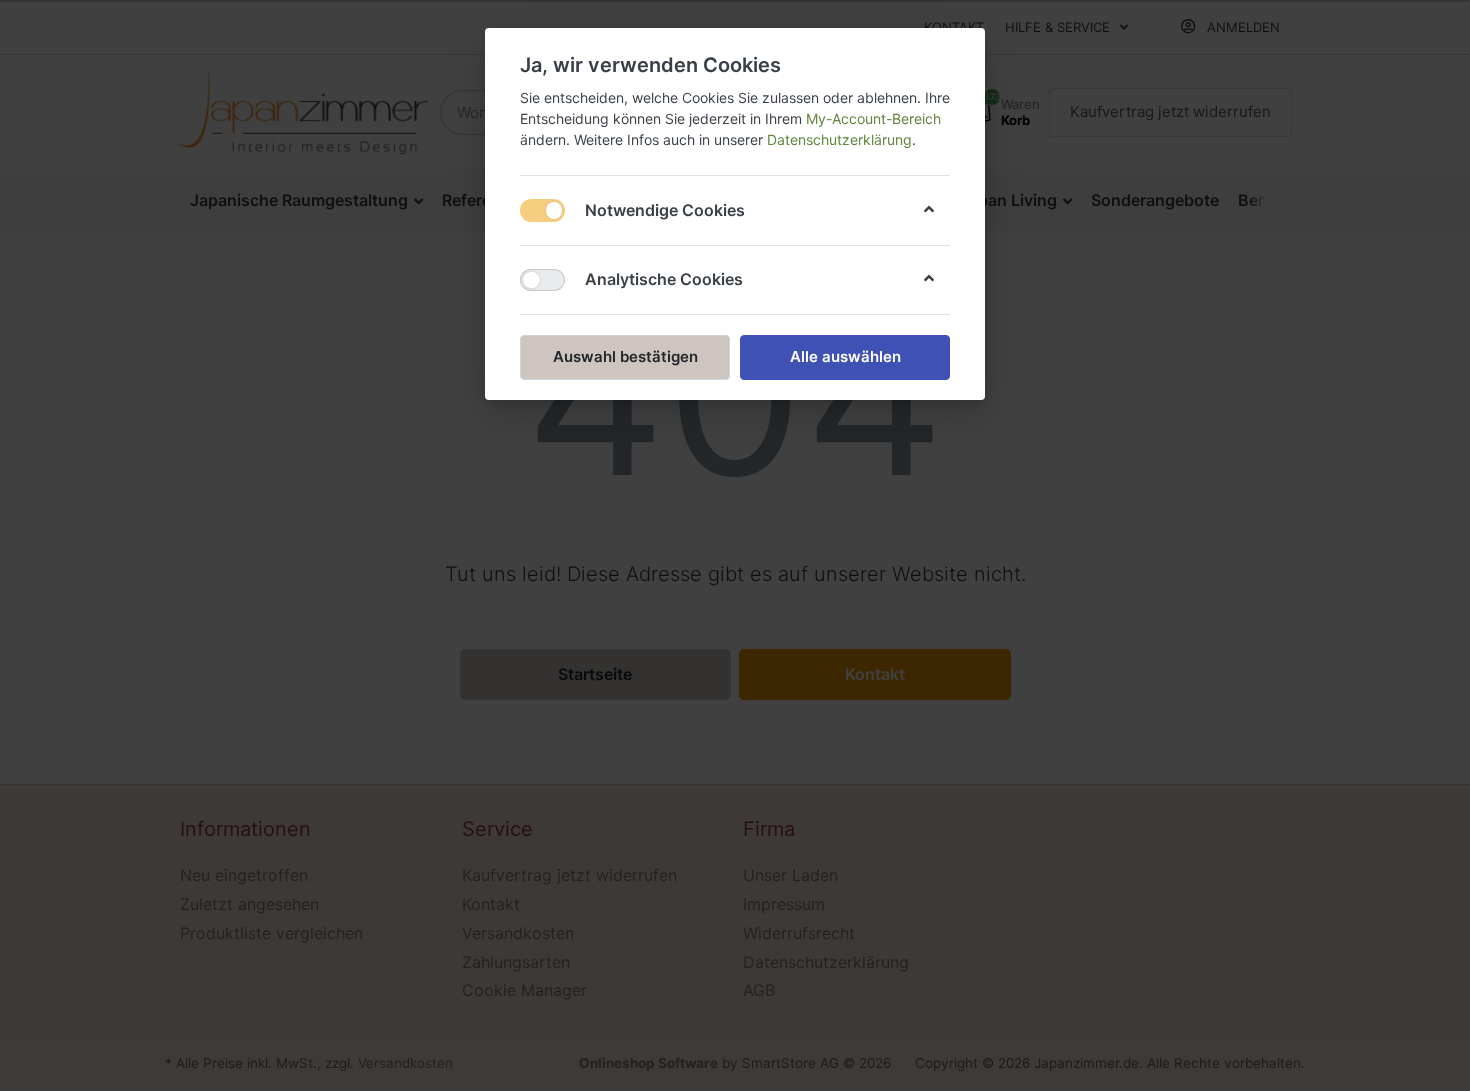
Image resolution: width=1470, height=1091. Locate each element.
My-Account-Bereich (873, 118)
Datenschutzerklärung (839, 139)
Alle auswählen (845, 356)
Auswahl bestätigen (625, 356)
